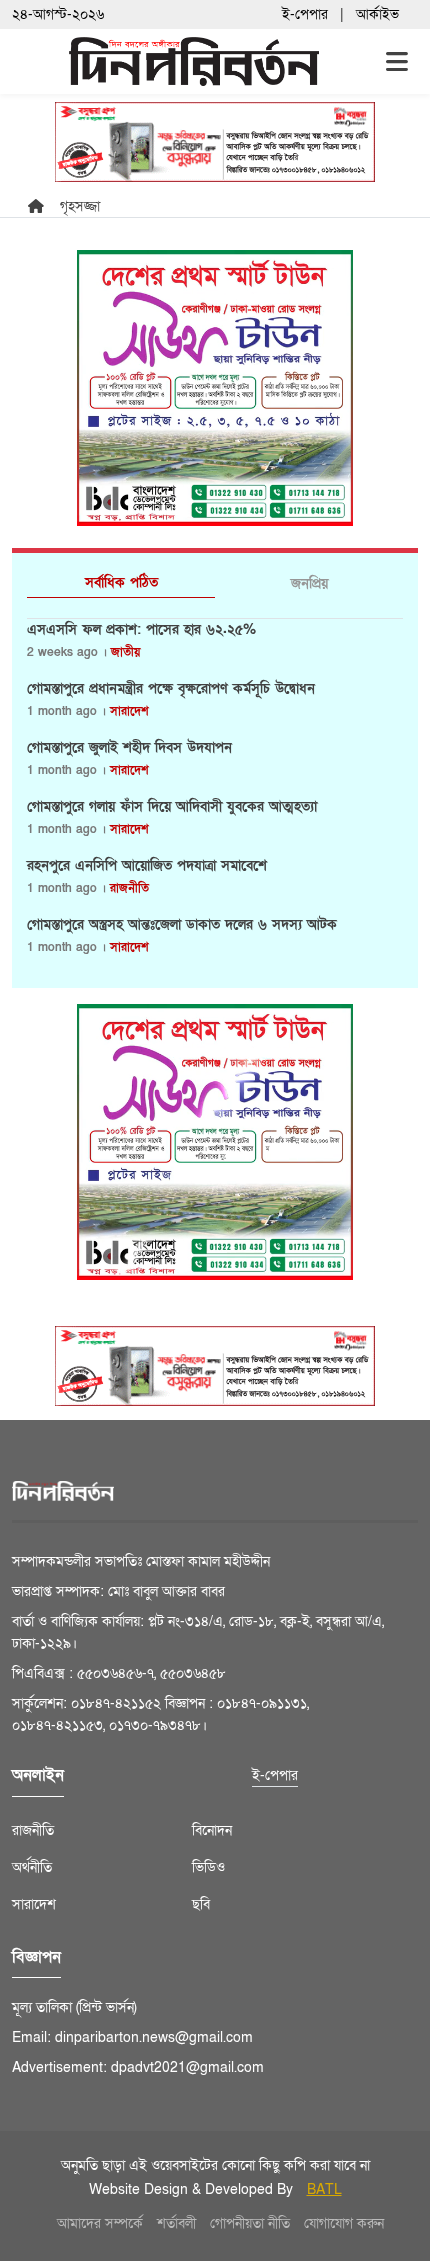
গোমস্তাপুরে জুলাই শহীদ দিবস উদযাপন (129, 748)
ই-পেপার (305, 14)
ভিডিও (208, 1867)
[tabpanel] (215, 796)
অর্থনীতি (32, 1867)
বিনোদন (212, 1830)
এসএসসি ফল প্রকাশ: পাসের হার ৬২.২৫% (141, 630)
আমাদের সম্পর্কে (100, 2223)
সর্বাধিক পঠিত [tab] (121, 582)
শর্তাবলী (176, 2223)
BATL (324, 2189)
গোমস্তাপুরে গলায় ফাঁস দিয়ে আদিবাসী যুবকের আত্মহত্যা (172, 807)
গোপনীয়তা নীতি (250, 2223)
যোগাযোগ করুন (344, 2223)
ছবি (201, 1904)
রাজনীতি (129, 888)
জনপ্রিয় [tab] (309, 583)
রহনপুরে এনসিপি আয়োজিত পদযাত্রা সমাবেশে (147, 866)
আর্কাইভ (377, 14)
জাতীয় (125, 652)
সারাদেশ (129, 711)
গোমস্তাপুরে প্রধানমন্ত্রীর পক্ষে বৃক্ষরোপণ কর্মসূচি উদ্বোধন (171, 689)
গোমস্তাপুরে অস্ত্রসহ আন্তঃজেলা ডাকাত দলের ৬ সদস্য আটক (182, 925)
